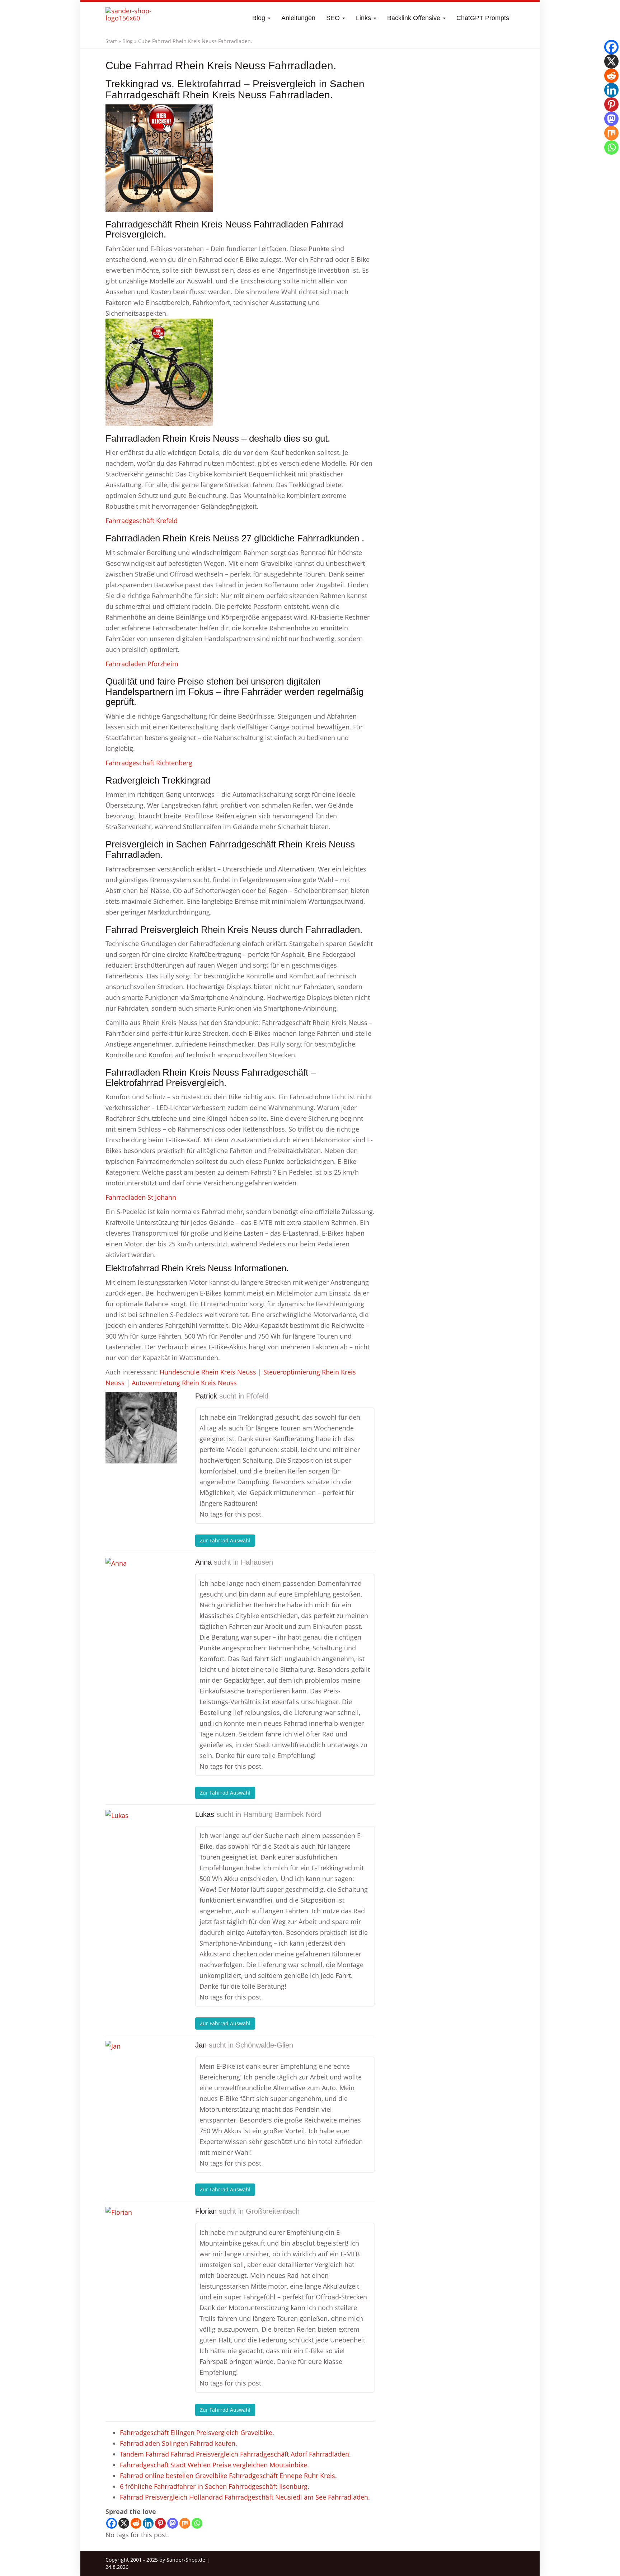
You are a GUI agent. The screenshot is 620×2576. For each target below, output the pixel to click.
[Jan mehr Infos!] (141, 2077)
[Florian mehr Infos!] (141, 2243)
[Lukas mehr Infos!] (141, 1846)
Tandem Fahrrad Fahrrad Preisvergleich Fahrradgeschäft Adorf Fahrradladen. (235, 2454)
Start (111, 41)
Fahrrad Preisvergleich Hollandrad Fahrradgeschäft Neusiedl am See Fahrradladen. (245, 2497)
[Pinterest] (160, 2523)
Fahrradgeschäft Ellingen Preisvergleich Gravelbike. (197, 2432)
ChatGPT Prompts (483, 18)
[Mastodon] (173, 2523)
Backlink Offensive (415, 18)
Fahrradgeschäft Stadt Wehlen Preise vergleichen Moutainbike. (214, 2465)
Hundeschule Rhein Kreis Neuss (208, 1372)
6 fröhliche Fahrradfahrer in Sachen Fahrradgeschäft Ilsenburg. (215, 2486)
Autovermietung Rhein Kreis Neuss (184, 1383)
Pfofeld (257, 1396)
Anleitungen (298, 18)
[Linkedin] (148, 2523)
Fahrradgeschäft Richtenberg (149, 763)
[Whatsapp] (197, 2523)
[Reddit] (136, 2523)
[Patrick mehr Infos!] (141, 1428)
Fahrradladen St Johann (141, 1197)
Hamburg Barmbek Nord (282, 1814)
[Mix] (185, 2523)
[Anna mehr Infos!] (141, 1594)
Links (364, 18)
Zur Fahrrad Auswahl (225, 1540)
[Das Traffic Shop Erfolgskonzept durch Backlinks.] (133, 18)
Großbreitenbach (273, 2211)
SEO (334, 18)
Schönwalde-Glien (264, 2045)
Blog (260, 18)
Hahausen (257, 1562)
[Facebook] (112, 2523)
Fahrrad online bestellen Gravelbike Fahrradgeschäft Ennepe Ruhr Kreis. (228, 2476)
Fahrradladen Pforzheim (142, 664)
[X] (124, 2523)
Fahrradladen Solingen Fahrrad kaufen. (179, 2443)
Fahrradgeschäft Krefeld (142, 521)
